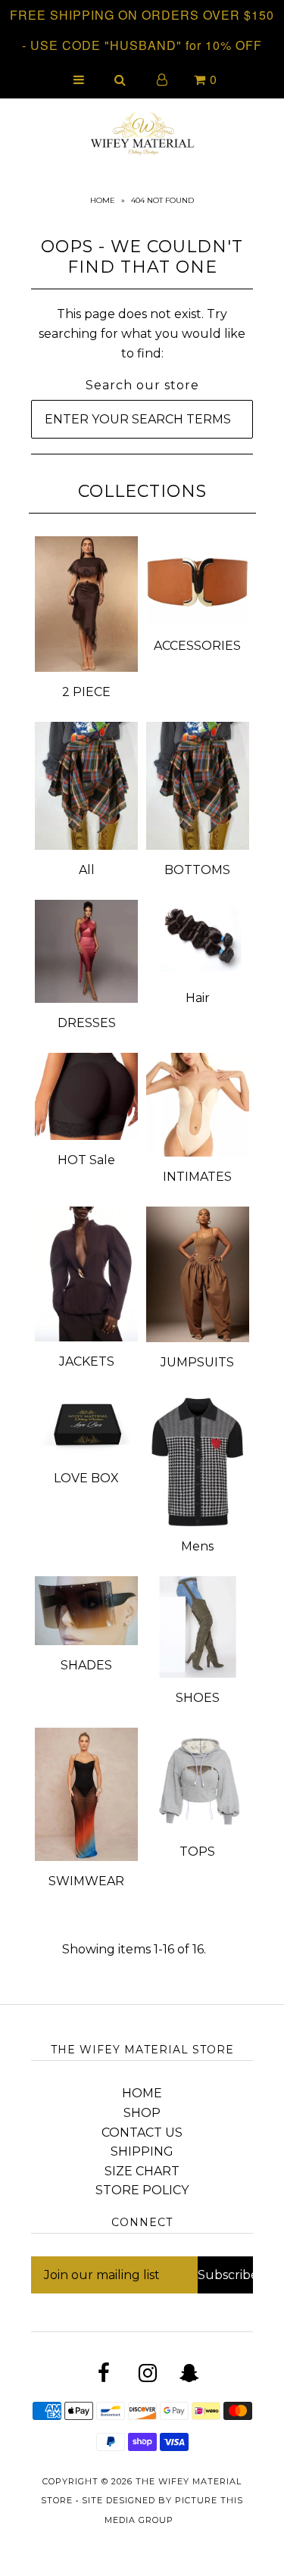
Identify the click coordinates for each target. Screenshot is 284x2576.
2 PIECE (86, 692)
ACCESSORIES (197, 646)
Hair (198, 998)
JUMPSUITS (197, 1362)
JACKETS (87, 1361)
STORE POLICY (142, 2190)
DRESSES (87, 1023)
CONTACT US (142, 2133)
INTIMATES (197, 1177)
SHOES (198, 1698)
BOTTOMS (197, 870)
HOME (142, 2093)
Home (103, 200)
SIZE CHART (142, 2171)
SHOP (142, 2113)
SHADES (86, 1665)
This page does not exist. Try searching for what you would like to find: (142, 333)
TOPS (197, 1852)
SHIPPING (142, 2151)
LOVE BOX (86, 1478)
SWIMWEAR (86, 1881)
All (87, 870)
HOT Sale (86, 1160)
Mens (197, 1546)
